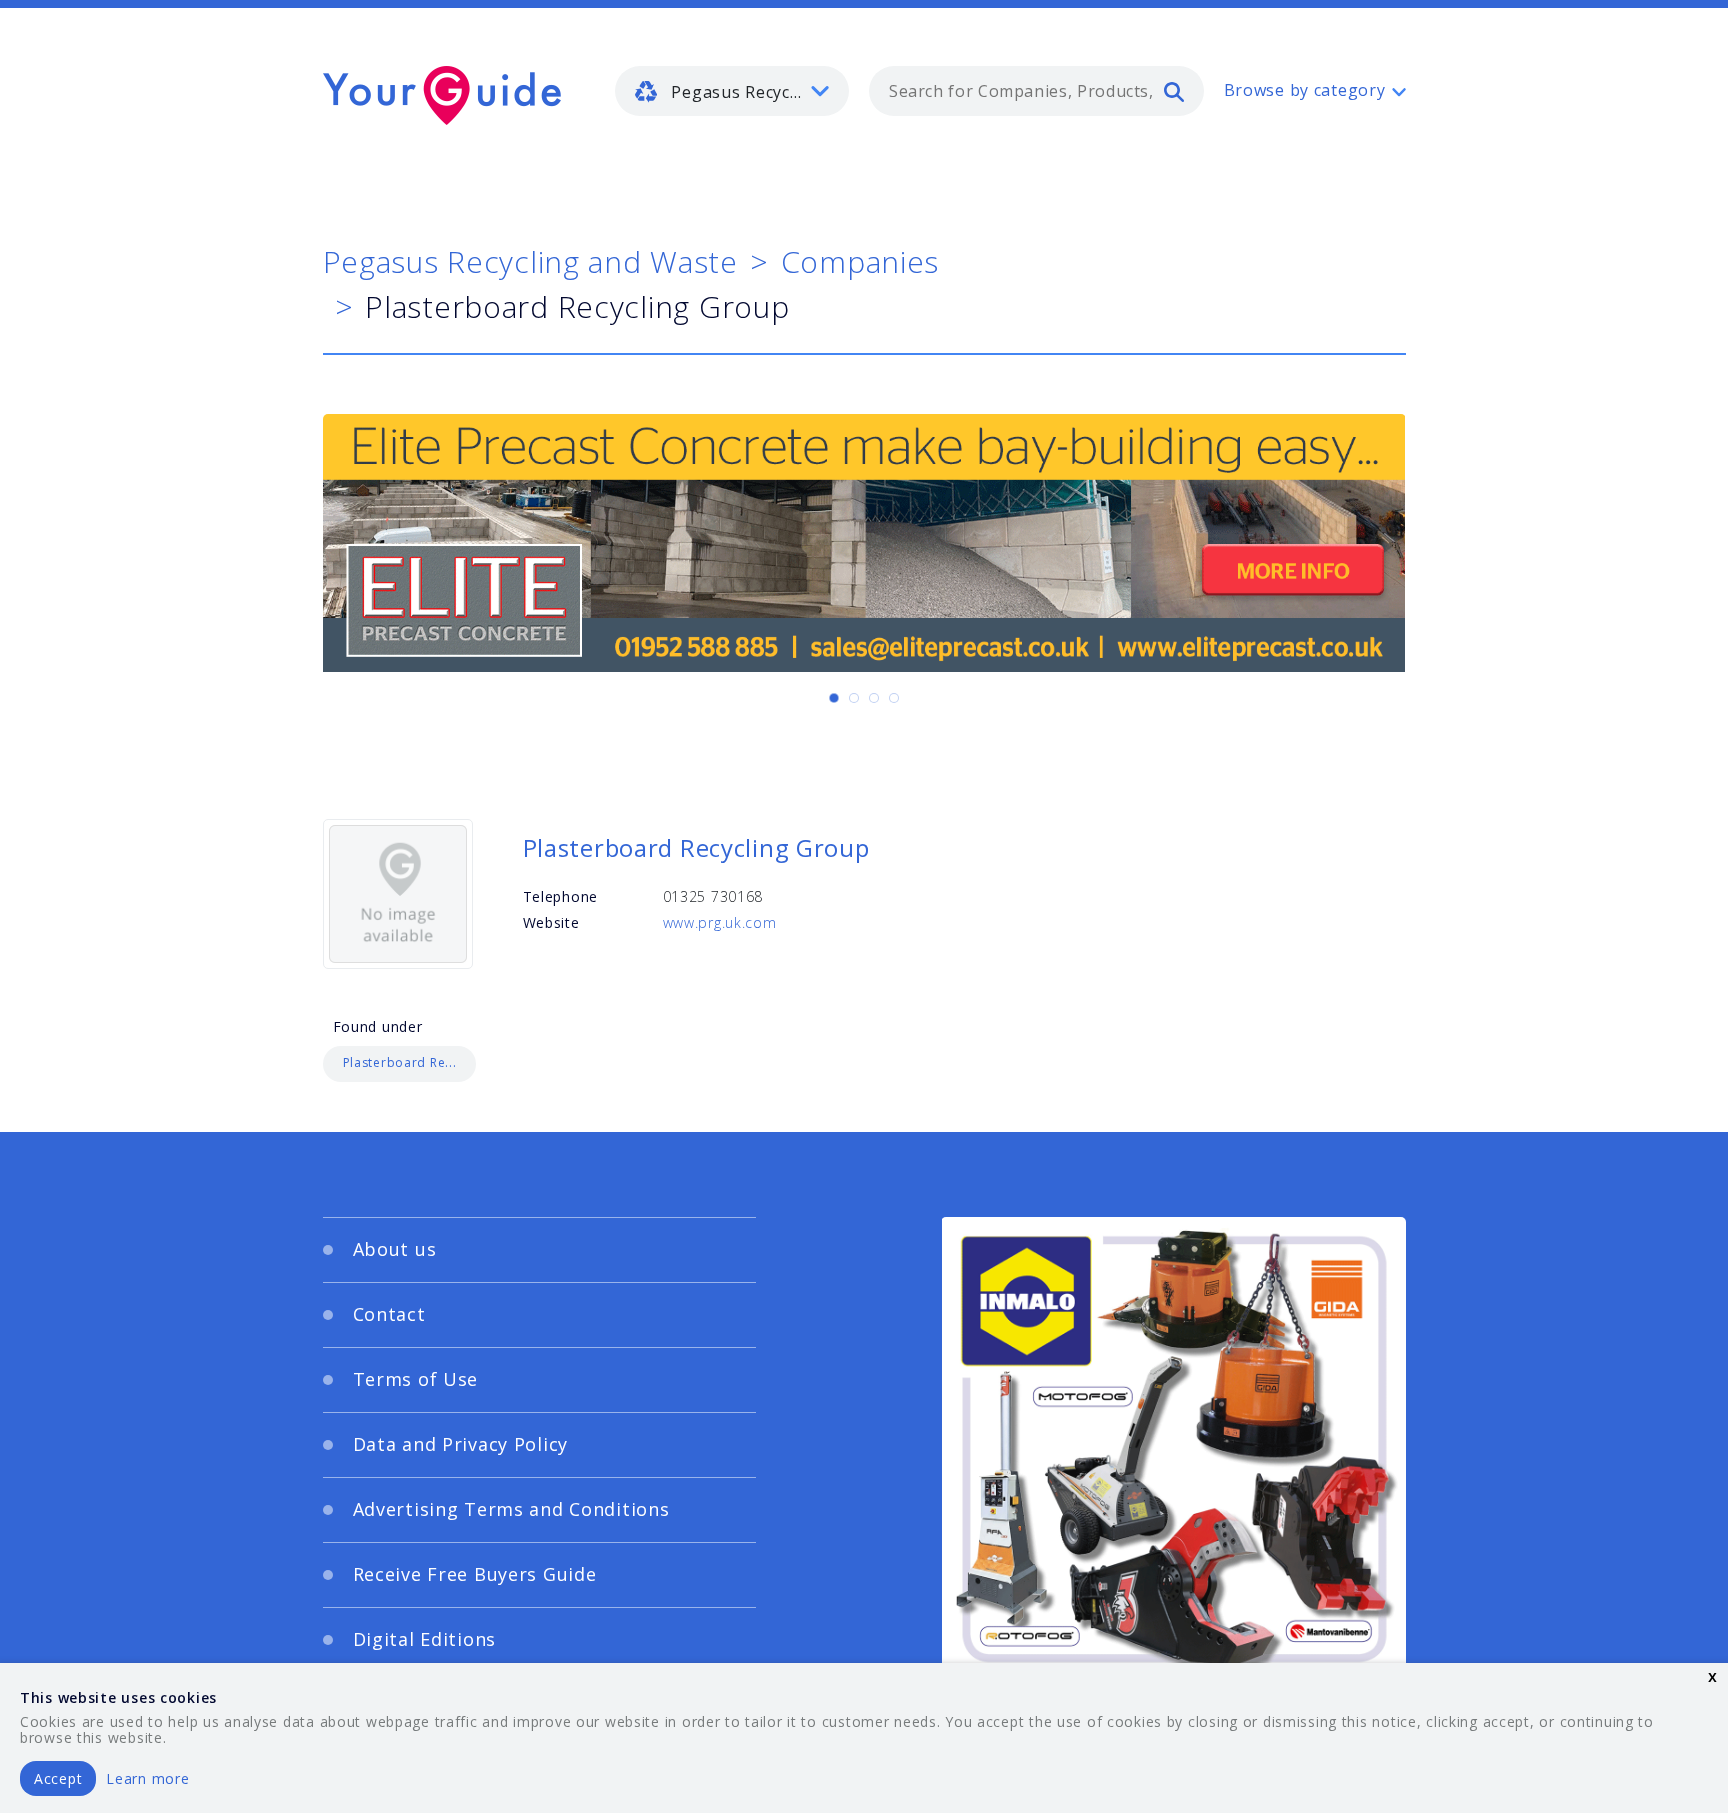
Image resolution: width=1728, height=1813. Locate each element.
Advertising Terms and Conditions (511, 1509)
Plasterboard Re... (400, 1062)
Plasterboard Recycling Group (696, 847)
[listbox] (732, 91)
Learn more (147, 1778)
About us (395, 1249)
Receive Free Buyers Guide (475, 1574)
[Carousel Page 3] (874, 698)
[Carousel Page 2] (854, 698)
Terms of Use (416, 1379)
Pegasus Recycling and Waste (530, 261)
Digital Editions (425, 1639)
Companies (860, 261)
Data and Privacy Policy (461, 1444)
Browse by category (1305, 90)
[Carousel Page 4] (894, 698)
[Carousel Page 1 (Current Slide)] (834, 698)
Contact (389, 1314)
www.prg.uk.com (720, 922)
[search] (1174, 91)
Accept (58, 1778)
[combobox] (1036, 91)
